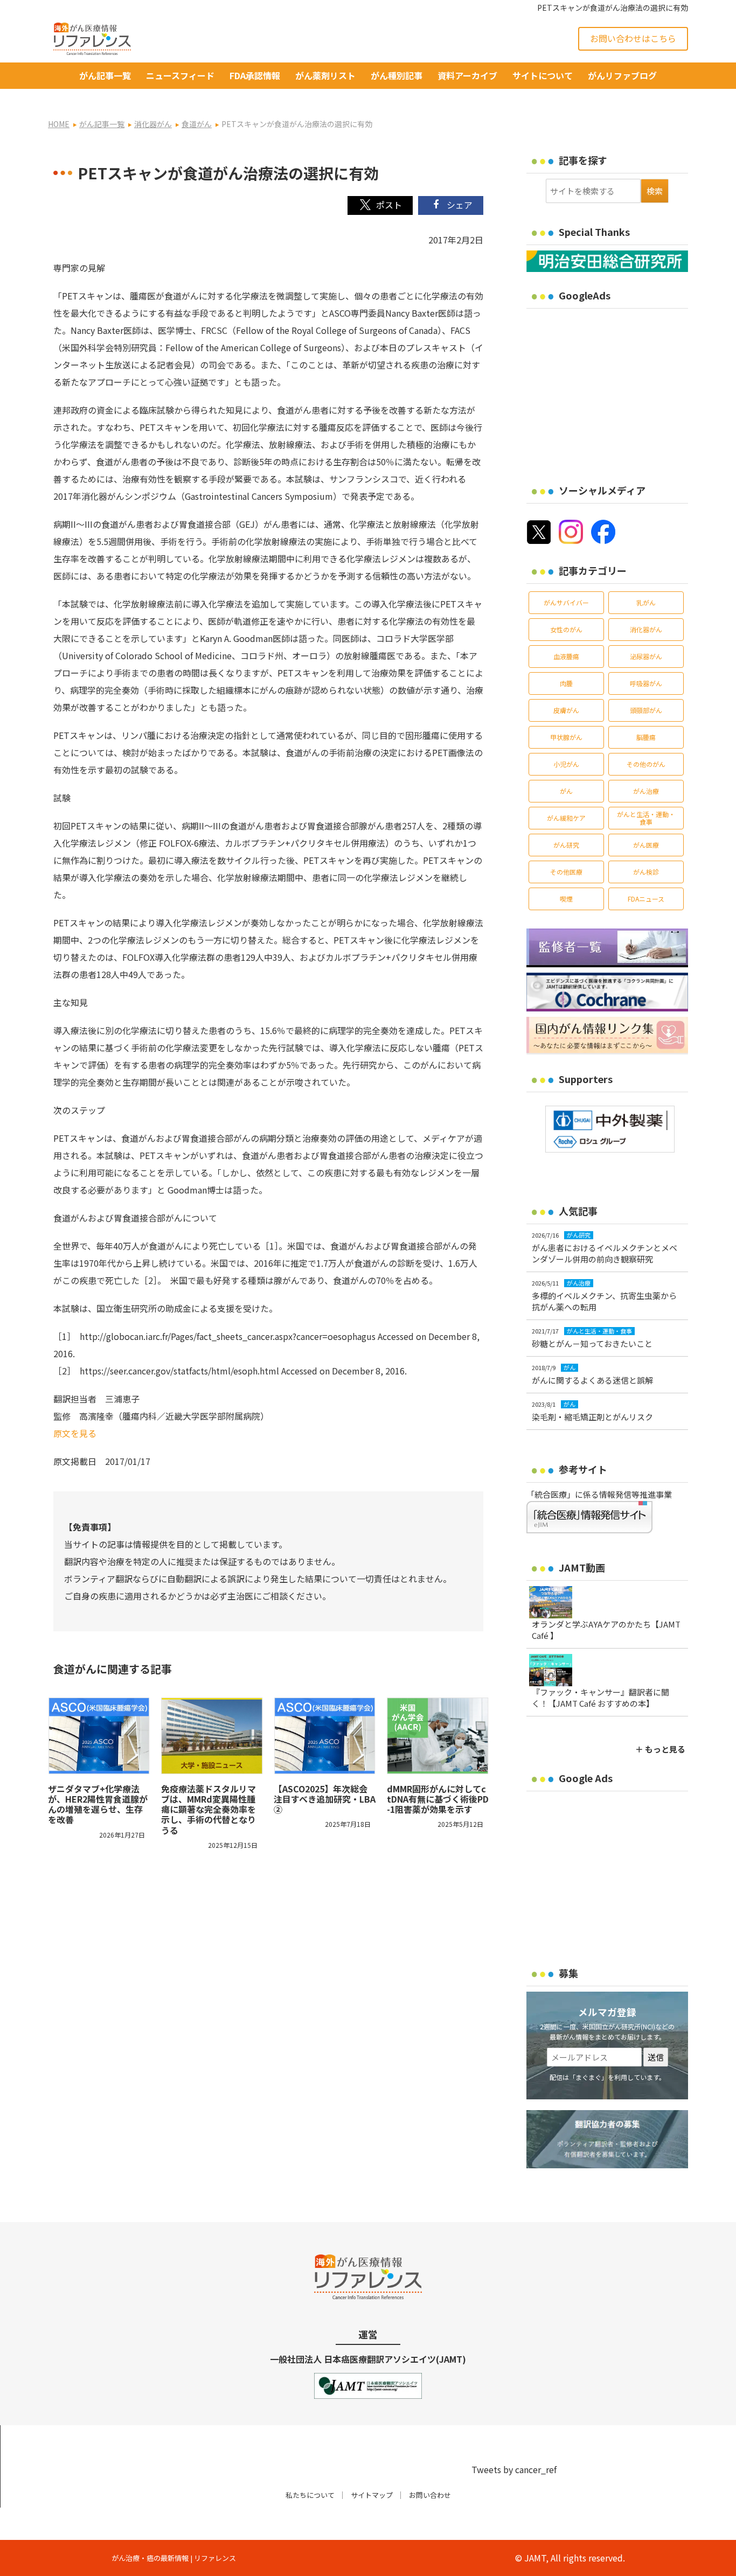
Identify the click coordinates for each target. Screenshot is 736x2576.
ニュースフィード (180, 75)
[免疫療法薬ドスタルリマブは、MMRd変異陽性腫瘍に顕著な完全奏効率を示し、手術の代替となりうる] (212, 1736)
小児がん (566, 764)
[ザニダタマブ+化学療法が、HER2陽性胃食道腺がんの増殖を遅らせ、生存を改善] (99, 1736)
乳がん (646, 602)
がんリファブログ (622, 75)
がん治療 (646, 791)
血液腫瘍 (566, 656)
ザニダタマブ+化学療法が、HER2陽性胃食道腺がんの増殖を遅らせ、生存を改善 (98, 1804)
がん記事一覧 (105, 75)
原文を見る (75, 1433)
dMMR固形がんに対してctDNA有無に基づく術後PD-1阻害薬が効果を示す (438, 1799)
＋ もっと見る (660, 1749)
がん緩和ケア (566, 818)
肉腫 (566, 683)
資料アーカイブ (467, 75)
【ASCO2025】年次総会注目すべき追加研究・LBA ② (325, 1799)
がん (566, 791)
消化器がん (646, 629)
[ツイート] (380, 205)
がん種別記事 (397, 75)
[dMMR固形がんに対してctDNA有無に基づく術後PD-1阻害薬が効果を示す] (438, 1736)
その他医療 (566, 872)
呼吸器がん (646, 683)
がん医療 (646, 845)
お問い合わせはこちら (633, 38)
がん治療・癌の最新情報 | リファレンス (174, 2558)
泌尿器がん (646, 656)
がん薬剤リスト (325, 75)
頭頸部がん (646, 710)
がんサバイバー (566, 602)
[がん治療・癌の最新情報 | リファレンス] (92, 37)
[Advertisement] (617, 389)
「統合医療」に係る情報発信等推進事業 (599, 1494)
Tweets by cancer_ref (514, 2469)
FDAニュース (646, 899)
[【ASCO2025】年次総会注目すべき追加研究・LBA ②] (325, 1736)
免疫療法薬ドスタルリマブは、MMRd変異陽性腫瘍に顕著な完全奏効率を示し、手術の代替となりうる (209, 1809)
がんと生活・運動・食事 (646, 818)
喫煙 (566, 899)
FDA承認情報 (255, 75)
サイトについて (543, 75)
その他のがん (646, 764)
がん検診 (646, 872)
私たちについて (310, 2495)
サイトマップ (372, 2495)
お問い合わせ (430, 2495)
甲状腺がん (566, 737)
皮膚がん (566, 710)
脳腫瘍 (646, 737)
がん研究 (566, 845)
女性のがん (566, 629)
